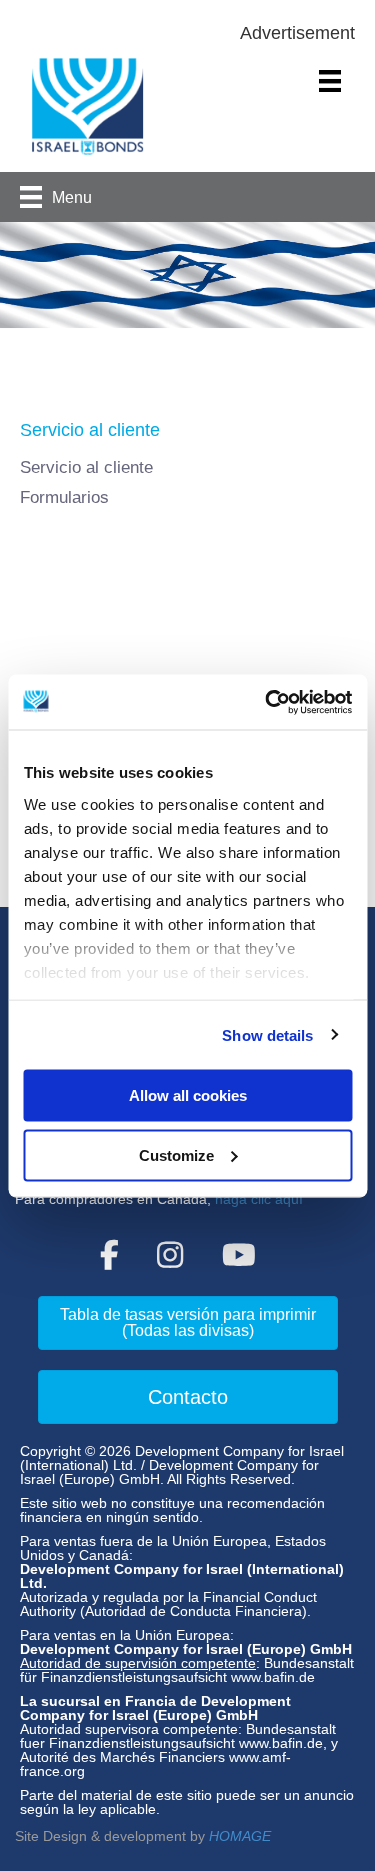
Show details (267, 1034)
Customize (176, 1154)
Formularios (64, 497)
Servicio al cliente (86, 467)
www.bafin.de (273, 1677)
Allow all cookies (188, 1095)
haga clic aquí (259, 1199)
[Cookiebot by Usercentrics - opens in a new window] (267, 702)
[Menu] (330, 81)
